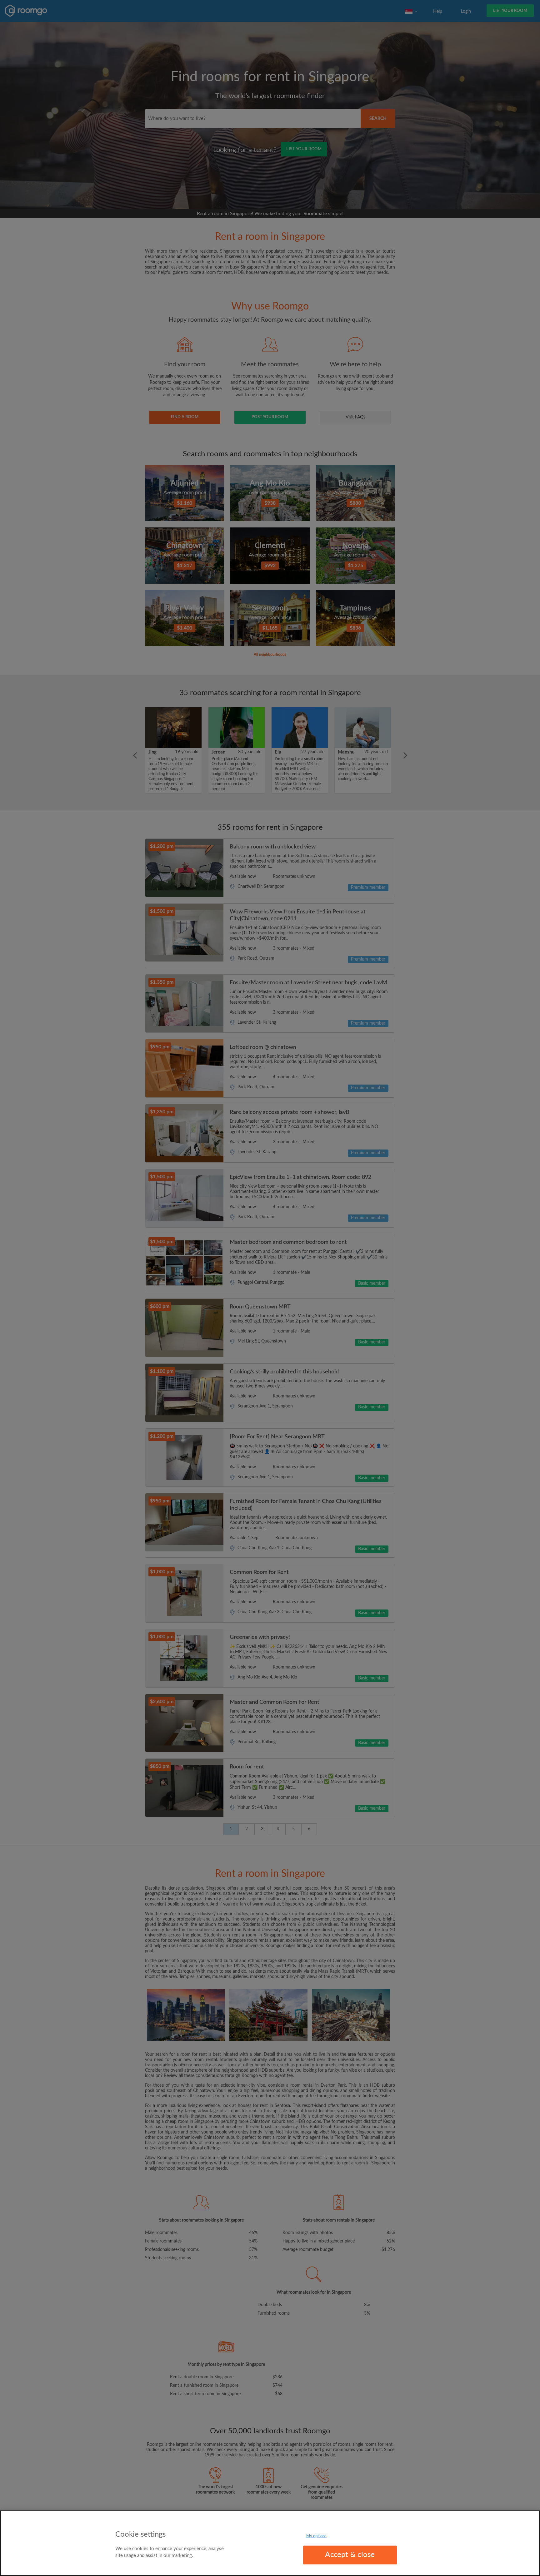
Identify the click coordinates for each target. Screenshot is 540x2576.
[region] (270, 2543)
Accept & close (350, 2555)
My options (316, 2536)
